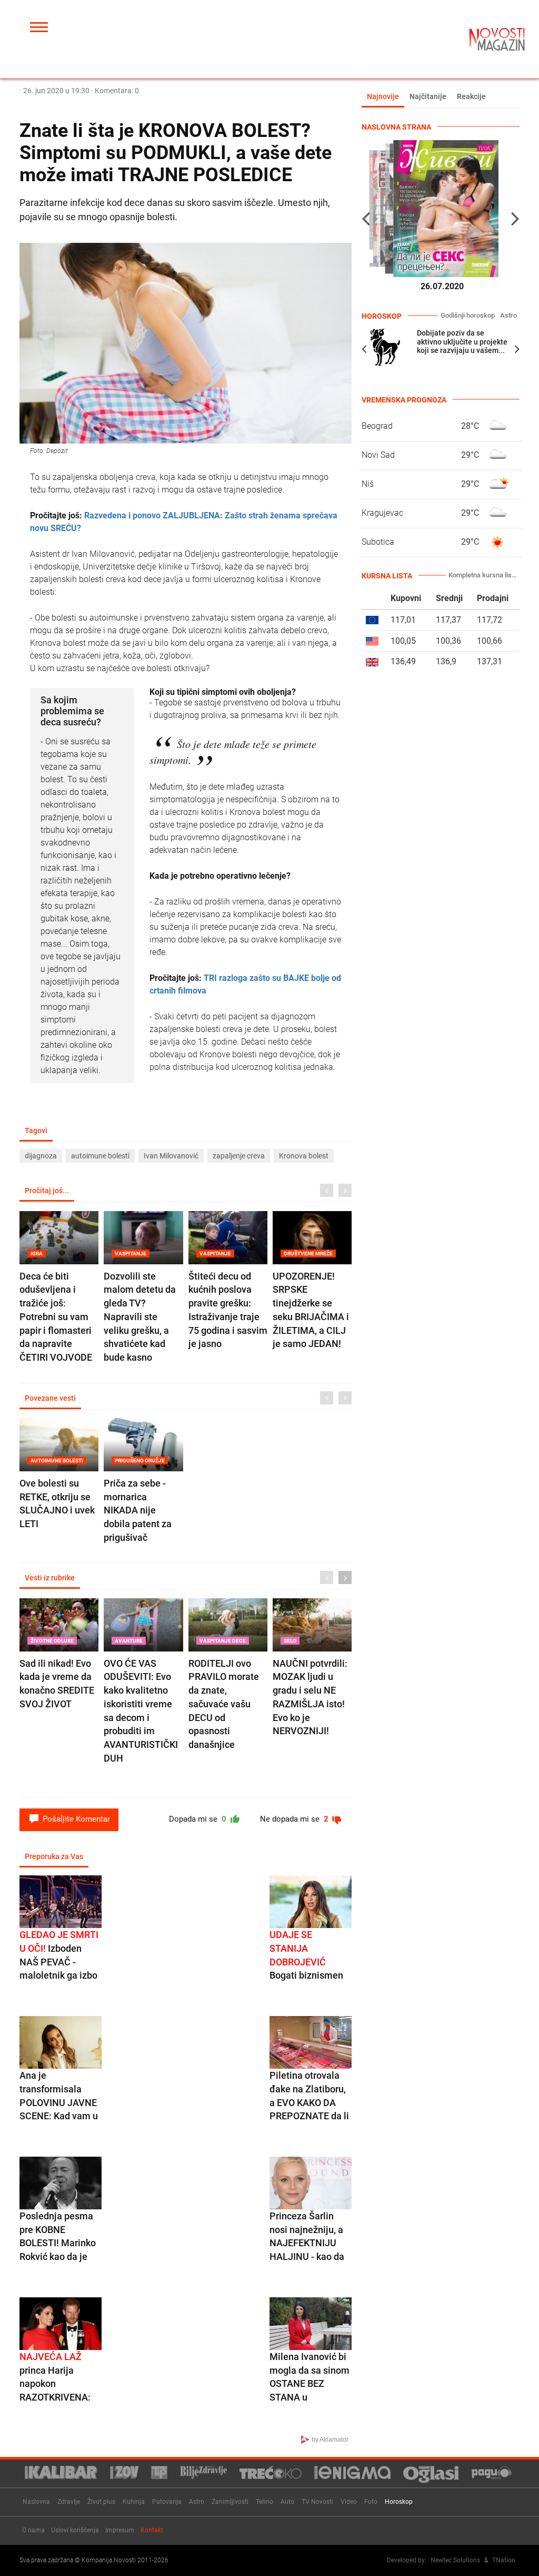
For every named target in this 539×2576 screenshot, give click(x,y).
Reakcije (471, 96)
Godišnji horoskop (468, 315)
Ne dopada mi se (295, 1819)
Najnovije (383, 96)
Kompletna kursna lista (483, 575)
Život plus (101, 2502)
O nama (33, 2530)
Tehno (264, 2502)
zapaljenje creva (239, 1156)
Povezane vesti (50, 1398)
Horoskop (399, 2502)
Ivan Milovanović (171, 1156)
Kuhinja (134, 2502)
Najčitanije (428, 96)
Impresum (120, 2530)
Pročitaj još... (47, 1191)
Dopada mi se (199, 1819)
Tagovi (36, 1130)
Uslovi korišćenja (75, 2530)
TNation (504, 2560)
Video (349, 2502)
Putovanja (167, 2502)
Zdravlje (69, 2502)
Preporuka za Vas (54, 1856)
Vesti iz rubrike (50, 1578)
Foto (371, 2502)
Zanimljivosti (230, 2502)
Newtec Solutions (455, 2560)
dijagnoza (41, 1156)
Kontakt (152, 2530)
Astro (508, 315)
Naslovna (36, 2502)
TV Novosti (317, 2502)
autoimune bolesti (100, 1156)
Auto (287, 2502)
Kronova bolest (304, 1156)
